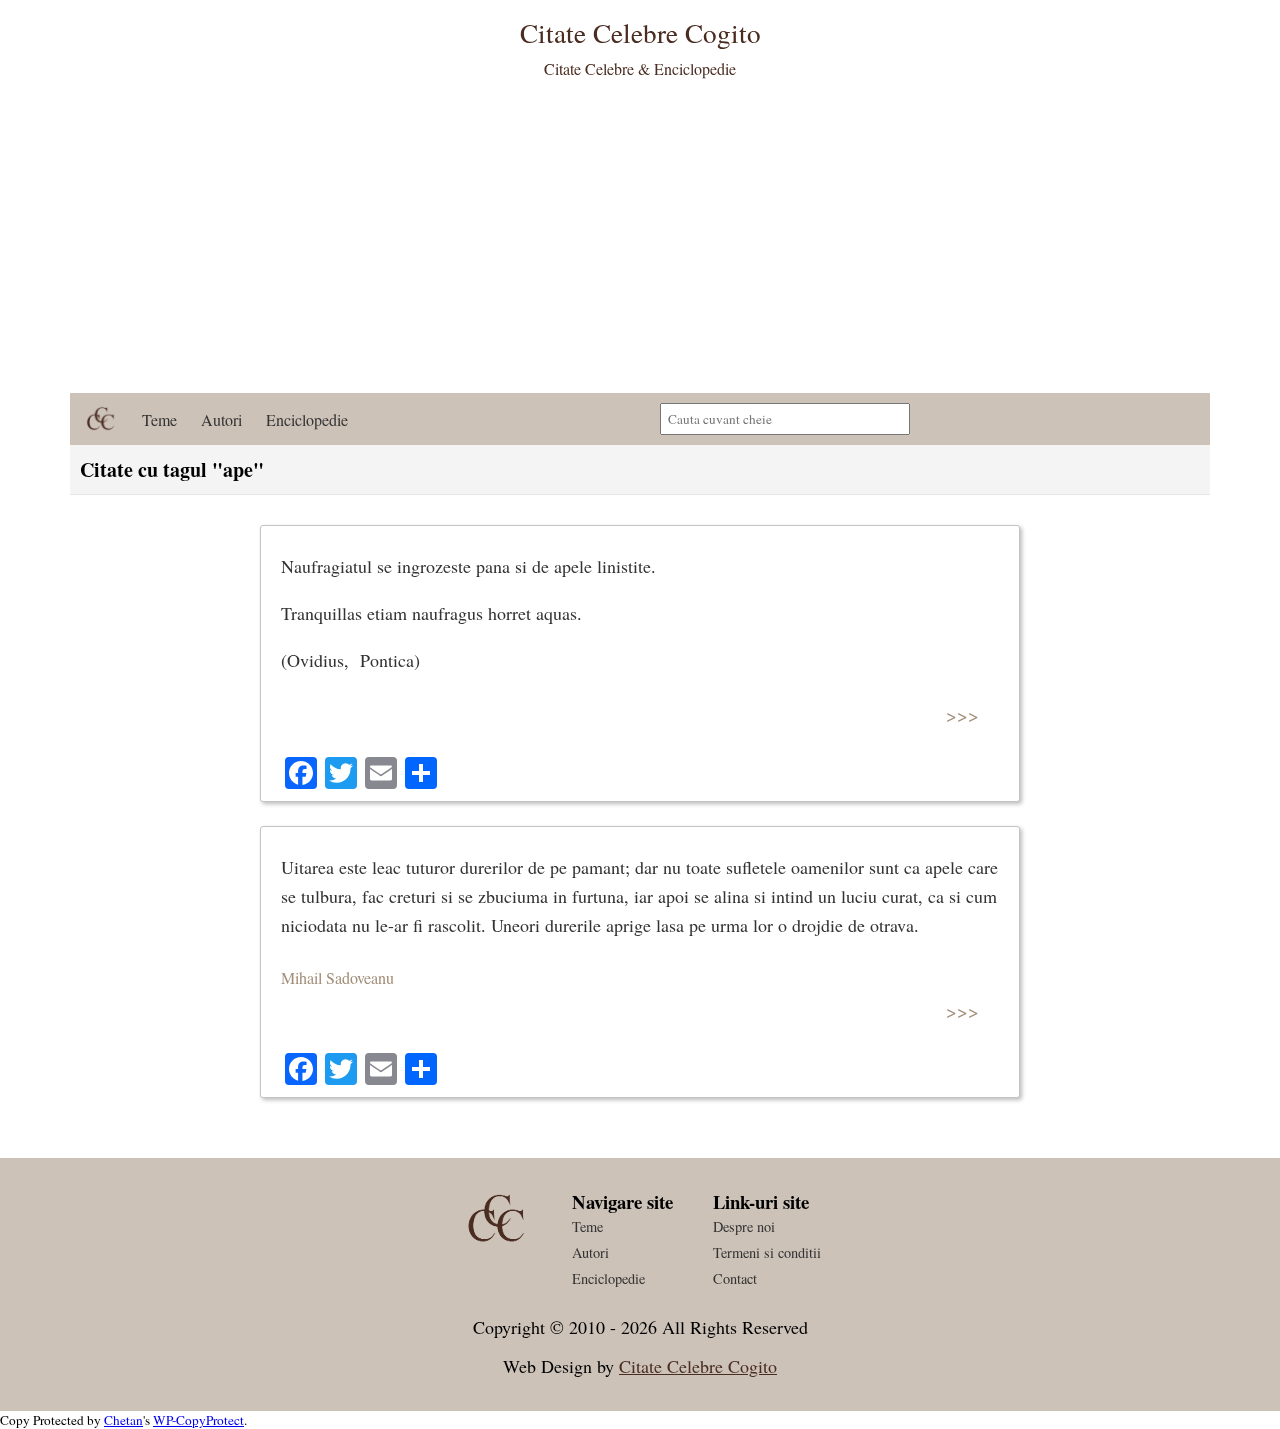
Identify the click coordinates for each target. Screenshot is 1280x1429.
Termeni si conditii (767, 1252)
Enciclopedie (307, 419)
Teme (159, 419)
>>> (962, 714)
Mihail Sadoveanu (337, 977)
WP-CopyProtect (198, 1420)
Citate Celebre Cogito (698, 1366)
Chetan (123, 1420)
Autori (221, 419)
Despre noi (744, 1226)
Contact (735, 1278)
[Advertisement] (640, 243)
